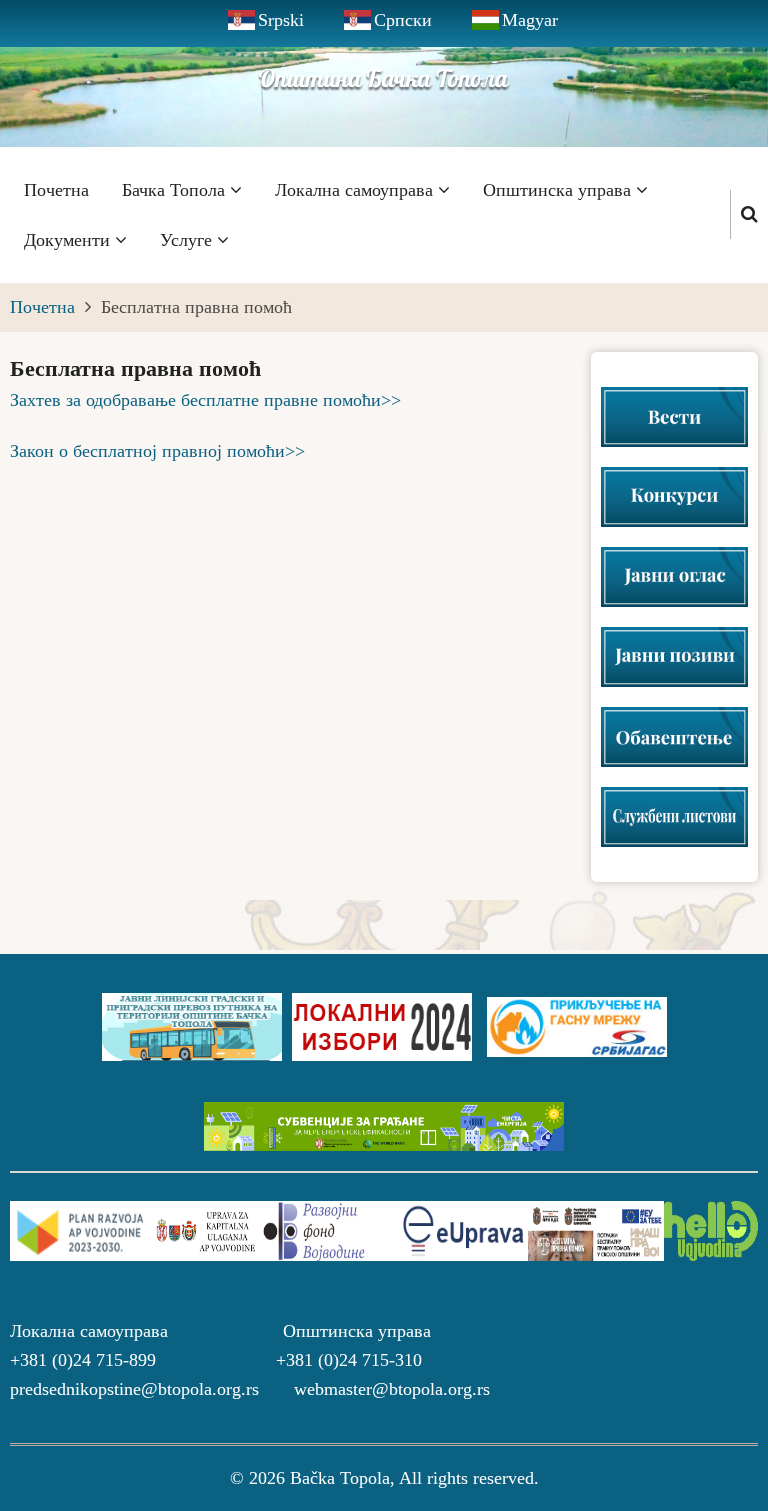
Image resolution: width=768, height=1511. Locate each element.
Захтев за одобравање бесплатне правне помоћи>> (205, 400)
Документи (69, 240)
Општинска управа (559, 190)
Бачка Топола (176, 190)
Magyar (530, 20)
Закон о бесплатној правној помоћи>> (157, 451)
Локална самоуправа (356, 190)
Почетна (56, 190)
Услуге (188, 240)
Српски (403, 20)
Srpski (281, 20)
